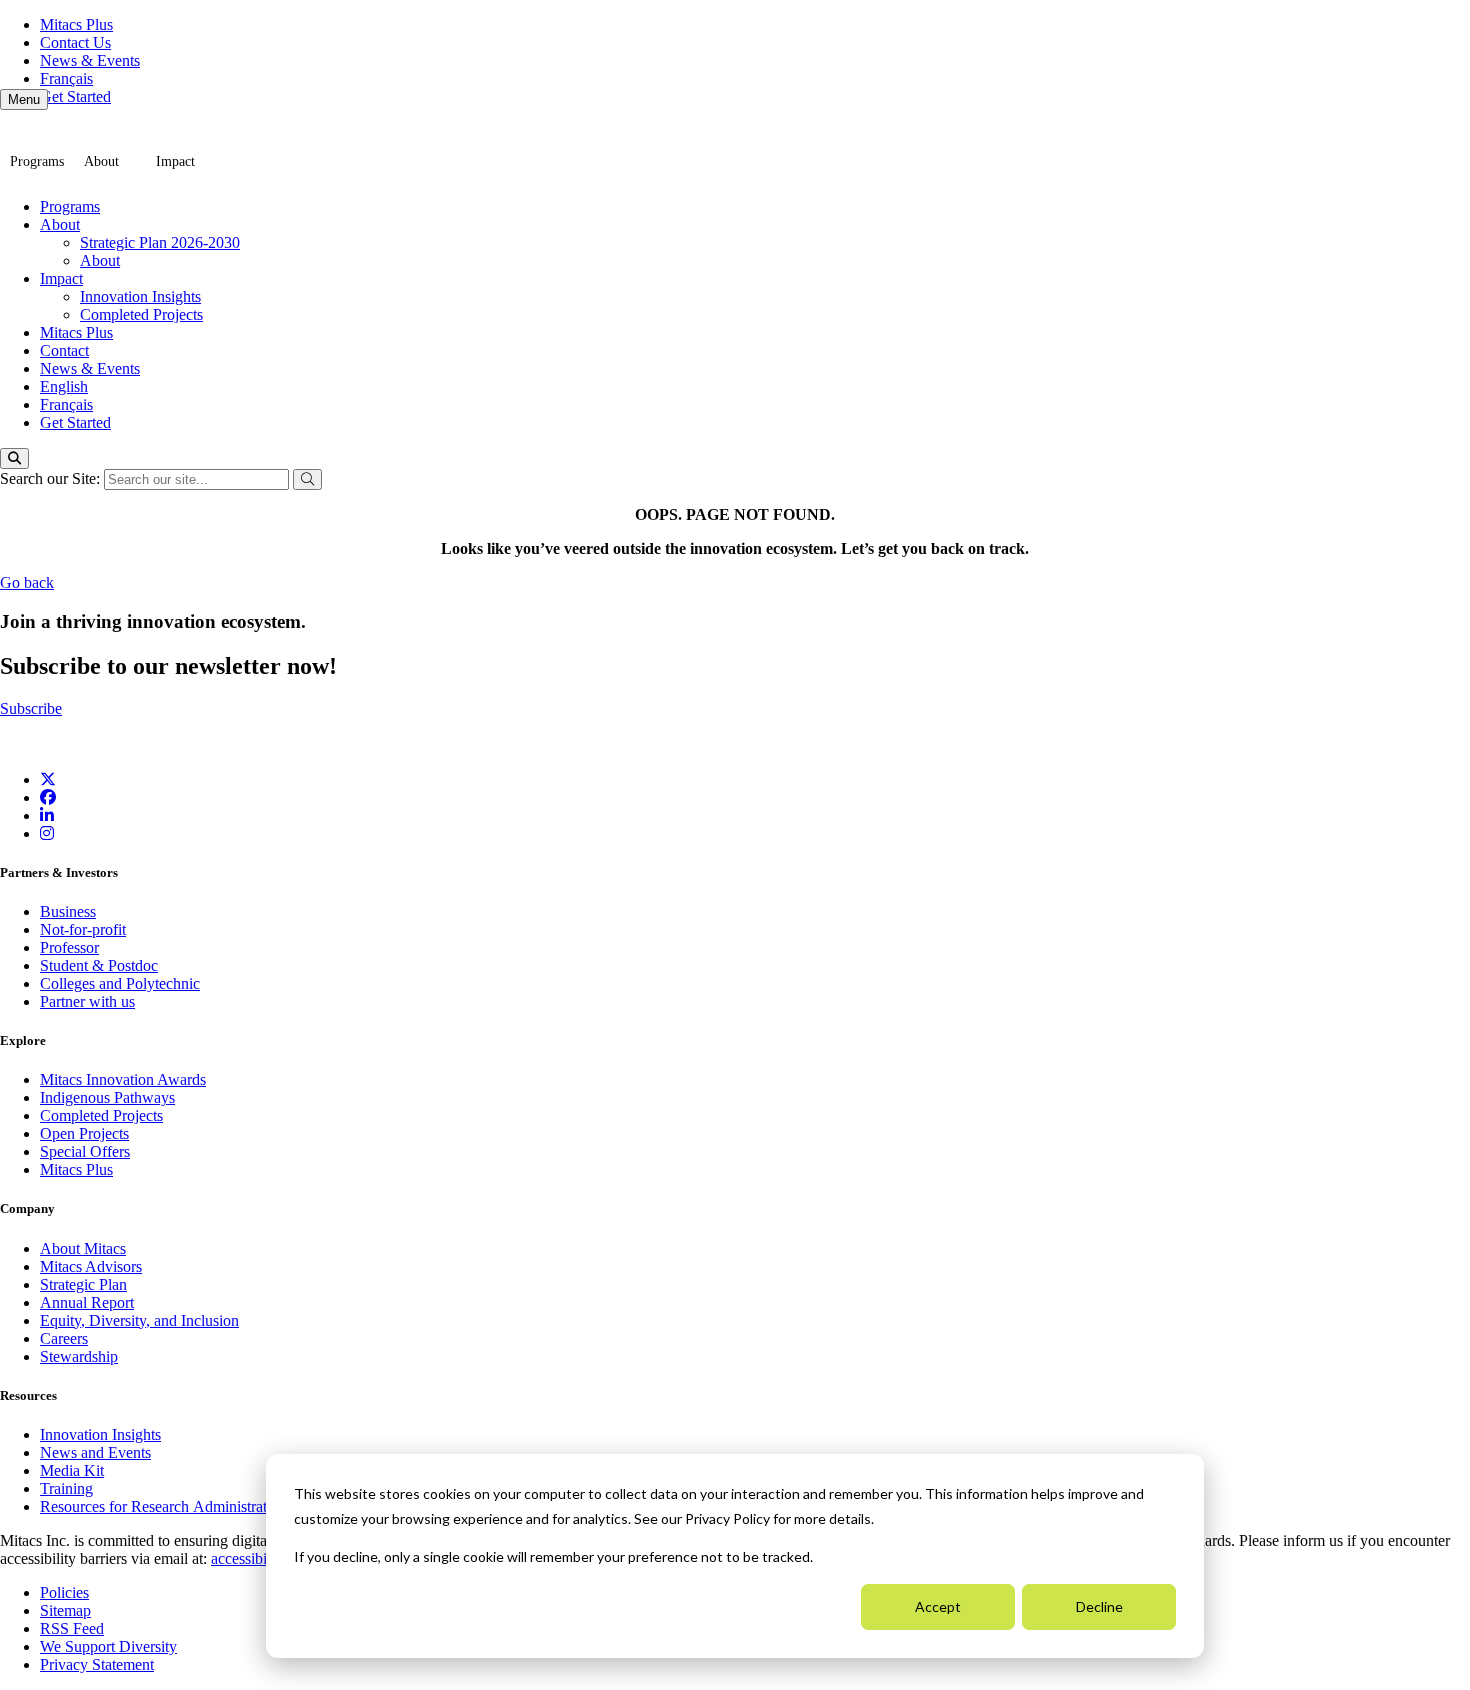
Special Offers (85, 1151)
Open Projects (84, 1133)
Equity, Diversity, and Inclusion (139, 1320)
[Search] (14, 458)
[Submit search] (307, 479)
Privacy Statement (97, 1664)
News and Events (95, 1452)
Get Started (75, 96)
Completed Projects (141, 314)
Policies (64, 1592)
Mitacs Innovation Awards (123, 1079)
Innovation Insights (140, 296)
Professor (69, 947)
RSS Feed (72, 1628)
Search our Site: (52, 478)
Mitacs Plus (76, 24)
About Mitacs (83, 1248)
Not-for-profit (83, 929)
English (64, 386)
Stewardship (79, 1356)
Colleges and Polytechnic (120, 983)
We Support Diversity (108, 1646)
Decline (1099, 1606)
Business (68, 911)
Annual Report (87, 1302)
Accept (938, 1606)
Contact (64, 350)
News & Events (90, 60)
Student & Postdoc (99, 965)
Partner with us (87, 1001)
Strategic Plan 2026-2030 (160, 242)
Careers (64, 1338)
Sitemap (65, 1610)
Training (66, 1488)
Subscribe (31, 708)
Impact (175, 161)
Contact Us (75, 42)
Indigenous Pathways (107, 1097)
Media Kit (72, 1470)
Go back (27, 582)
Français (66, 78)
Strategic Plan (83, 1284)
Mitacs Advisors (91, 1266)
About (101, 161)
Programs (37, 161)
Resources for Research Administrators (165, 1506)
